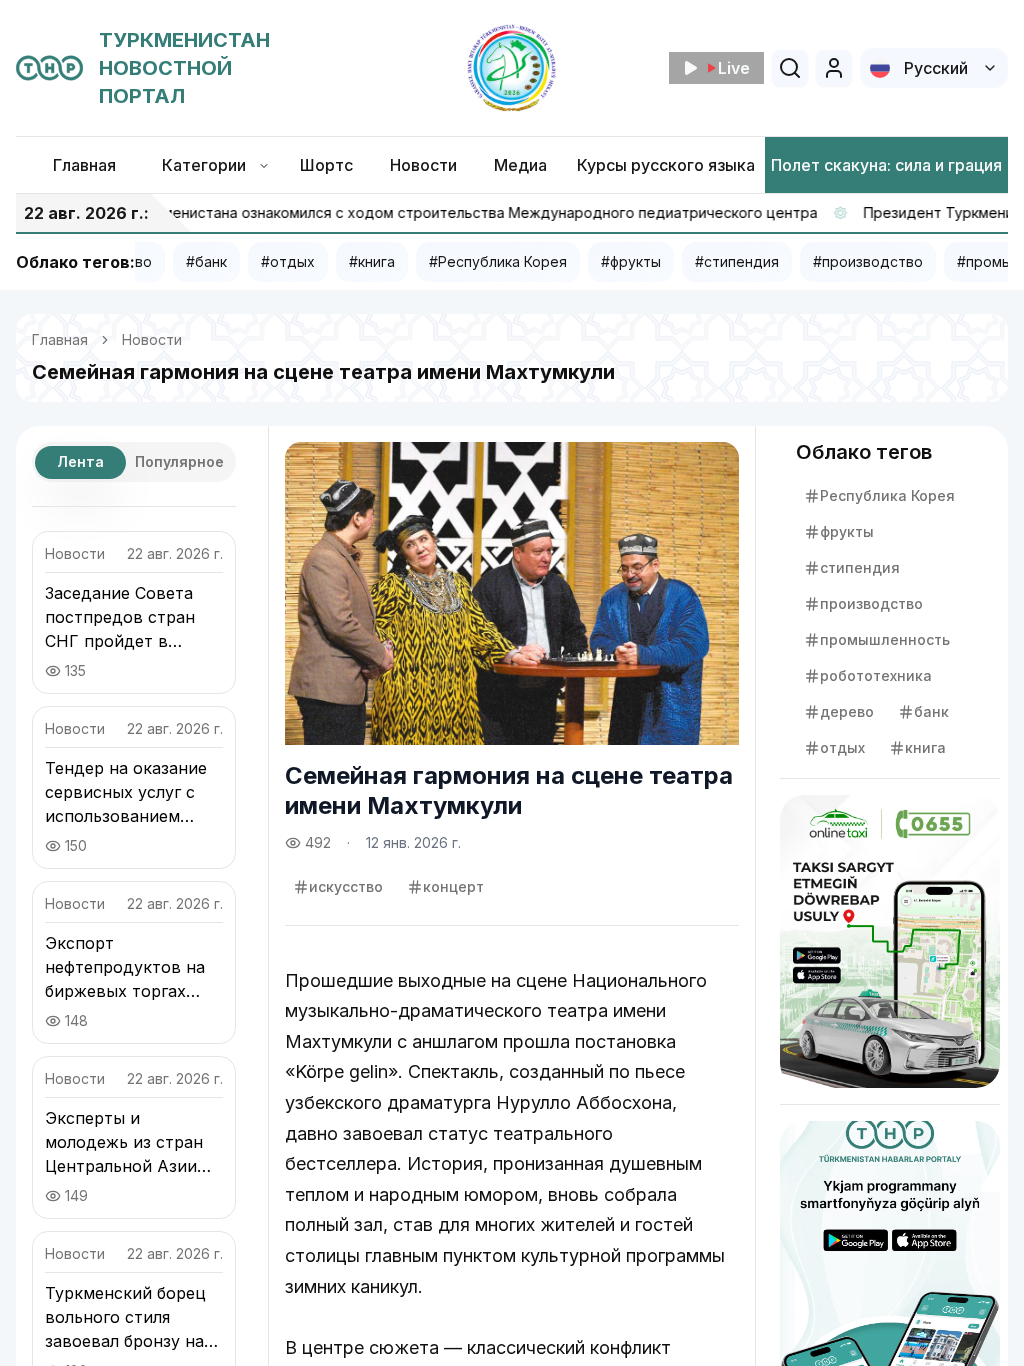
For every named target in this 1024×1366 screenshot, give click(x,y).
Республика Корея (887, 495)
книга (925, 747)
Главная (60, 339)
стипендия (860, 567)
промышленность (885, 639)
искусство (346, 886)
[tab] (80, 462)
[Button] (834, 68)
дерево (847, 711)
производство (871, 603)
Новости (152, 339)
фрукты (847, 531)
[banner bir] (890, 941)
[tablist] (134, 462)
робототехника (876, 675)
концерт (453, 886)
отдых (842, 747)
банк (931, 711)
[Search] (790, 68)
